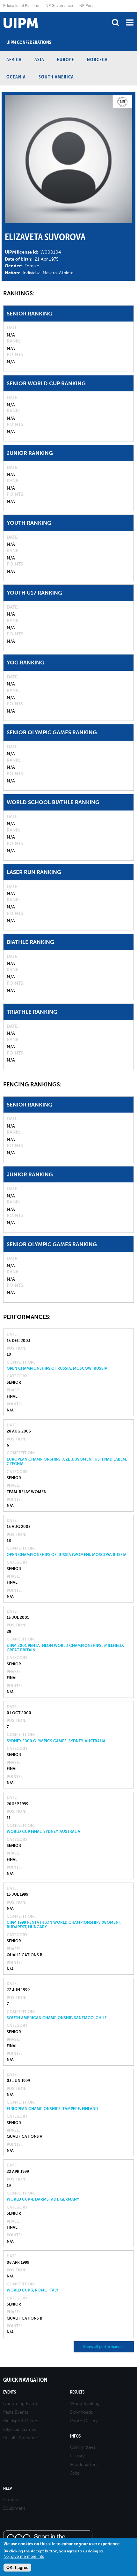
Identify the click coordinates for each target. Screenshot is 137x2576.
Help (7, 2488)
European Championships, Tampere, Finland (52, 2109)
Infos (75, 2436)
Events (10, 2392)
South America (56, 77)
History (77, 2456)
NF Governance (59, 5)
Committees (83, 2447)
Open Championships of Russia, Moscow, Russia (57, 1368)
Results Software (20, 2438)
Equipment (14, 2508)
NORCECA (97, 59)
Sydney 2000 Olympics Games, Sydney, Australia (56, 1741)
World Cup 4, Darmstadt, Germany (43, 2199)
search (115, 22)
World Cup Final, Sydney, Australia (43, 1832)
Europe (66, 59)
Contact (11, 2500)
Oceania (16, 77)
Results (77, 2392)
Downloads (81, 2412)
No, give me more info (24, 2556)
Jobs (75, 2473)
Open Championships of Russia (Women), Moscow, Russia (67, 1555)
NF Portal (87, 5)
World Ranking (85, 2404)
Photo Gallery (84, 2421)
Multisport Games (21, 2421)
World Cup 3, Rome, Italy (32, 2290)
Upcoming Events (21, 2404)
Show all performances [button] (104, 2347)
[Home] (2, 12)
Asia (39, 59)
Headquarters (84, 2465)
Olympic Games (20, 2429)
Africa (14, 59)
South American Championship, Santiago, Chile (57, 2018)
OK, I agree (17, 2568)
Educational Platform (21, 5)
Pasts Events (16, 2412)
